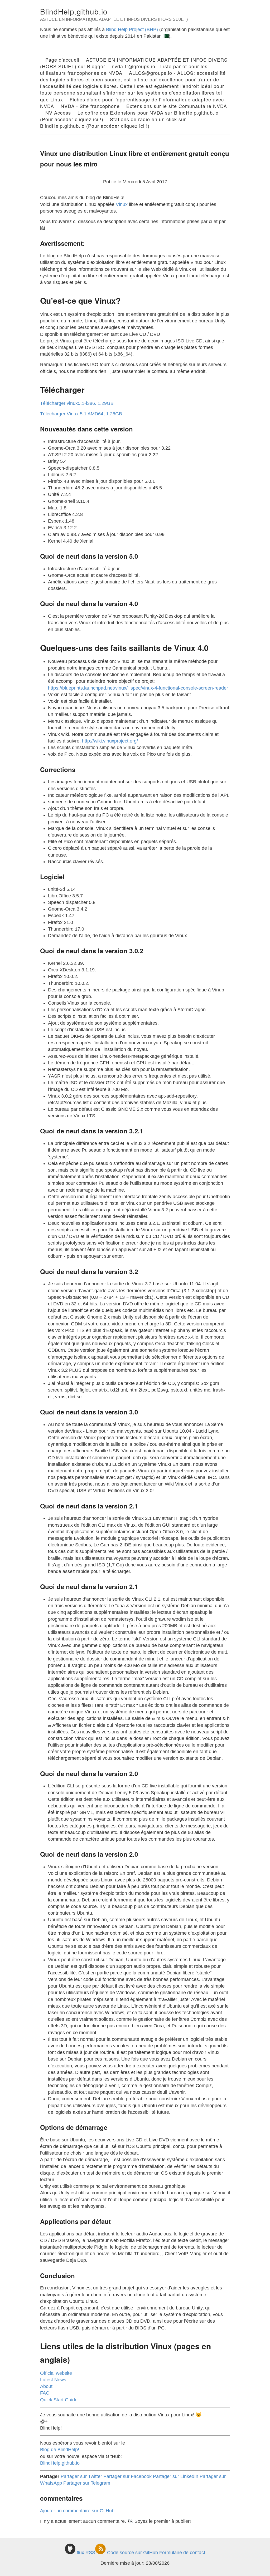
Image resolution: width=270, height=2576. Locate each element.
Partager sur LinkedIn (176, 2476)
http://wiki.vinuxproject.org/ (110, 741)
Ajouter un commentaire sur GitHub (77, 2511)
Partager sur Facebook (127, 2476)
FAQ (45, 2393)
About (46, 2386)
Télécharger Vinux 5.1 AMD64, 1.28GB (81, 414)
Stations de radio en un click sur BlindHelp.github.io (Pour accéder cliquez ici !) (113, 122)
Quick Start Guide (59, 2400)
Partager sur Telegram (87, 2483)
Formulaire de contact (182, 2553)
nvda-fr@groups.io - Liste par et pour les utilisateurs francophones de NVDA (124, 69)
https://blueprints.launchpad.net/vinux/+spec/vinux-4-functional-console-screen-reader (138, 688)
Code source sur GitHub (132, 2553)
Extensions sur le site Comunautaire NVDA (177, 106)
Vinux (122, 204)
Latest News (53, 2380)
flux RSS (86, 2553)
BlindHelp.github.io (74, 11)
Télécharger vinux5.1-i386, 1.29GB (77, 403)
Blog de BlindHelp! (60, 2450)
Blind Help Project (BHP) (132, 30)
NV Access (58, 112)
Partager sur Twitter (81, 2476)
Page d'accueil (62, 60)
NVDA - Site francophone (90, 106)
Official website (56, 2373)
